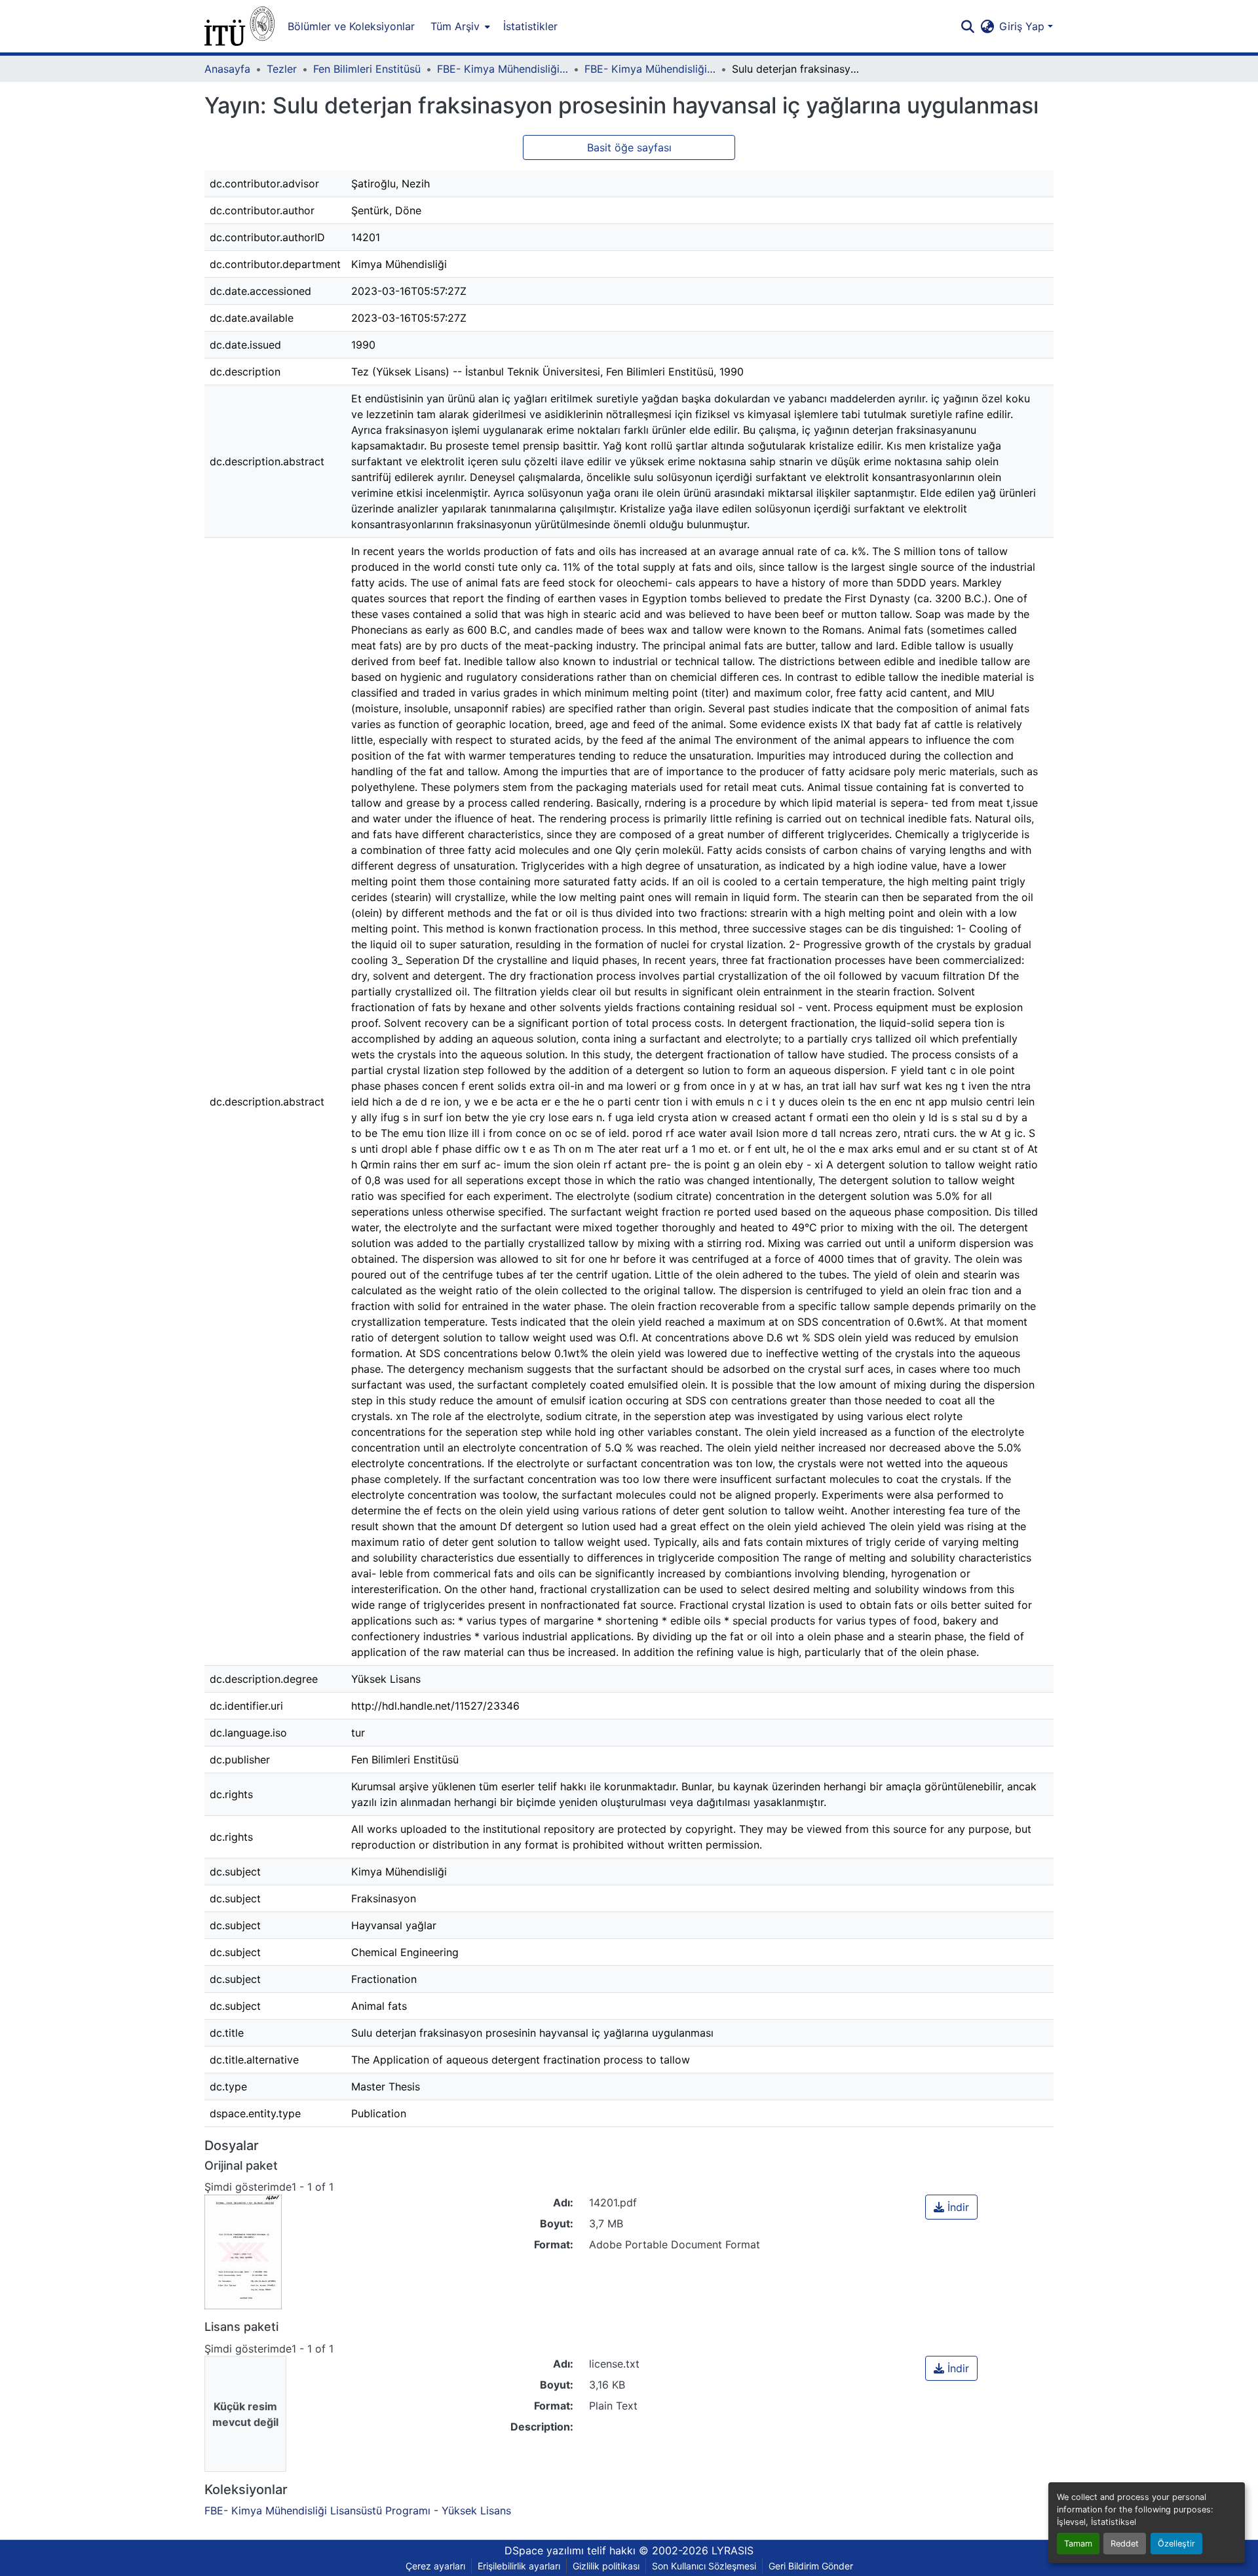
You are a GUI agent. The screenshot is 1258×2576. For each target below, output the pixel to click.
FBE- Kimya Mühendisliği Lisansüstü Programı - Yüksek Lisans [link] (650, 69)
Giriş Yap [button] (1023, 26)
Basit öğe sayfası (629, 147)
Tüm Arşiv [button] (455, 26)
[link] (951, 2207)
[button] (239, 26)
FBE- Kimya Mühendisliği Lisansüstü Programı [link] (503, 69)
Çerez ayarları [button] (435, 2566)
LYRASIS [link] (733, 2550)
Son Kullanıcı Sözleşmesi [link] (704, 2566)
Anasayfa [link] (227, 69)
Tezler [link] (282, 69)
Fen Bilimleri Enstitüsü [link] (367, 69)
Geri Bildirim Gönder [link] (811, 2566)
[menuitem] (459, 26)
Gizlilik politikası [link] (606, 2566)
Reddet (1125, 2544)
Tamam (1078, 2544)
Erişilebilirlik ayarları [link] (519, 2566)
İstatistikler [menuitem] (530, 26)
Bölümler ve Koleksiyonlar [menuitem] (351, 26)
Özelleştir (1176, 2544)
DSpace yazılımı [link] (544, 2550)
